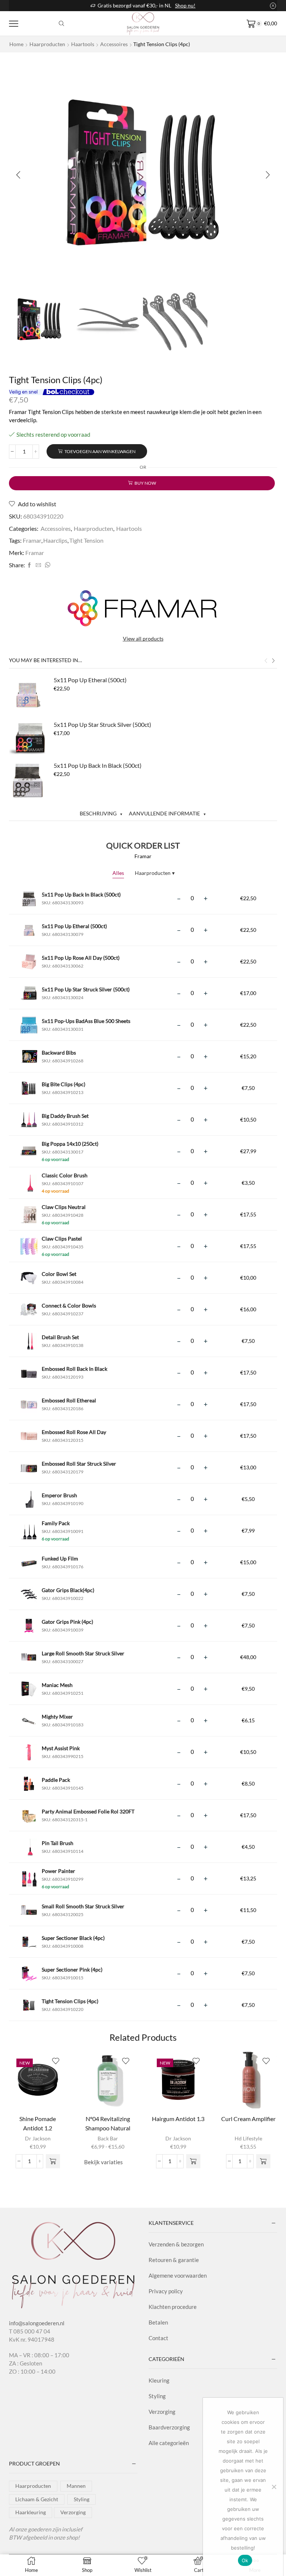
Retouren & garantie (174, 2260)
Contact (158, 2338)
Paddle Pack (56, 1780)
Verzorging (162, 2412)
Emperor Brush (59, 1495)
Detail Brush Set (60, 1337)
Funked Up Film (60, 1558)
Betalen (158, 2322)
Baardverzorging (169, 2427)
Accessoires (114, 44)
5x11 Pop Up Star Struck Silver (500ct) (102, 724)
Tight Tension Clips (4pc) (70, 2001)
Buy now (145, 483)
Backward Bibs (59, 1053)
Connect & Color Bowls (69, 1305)
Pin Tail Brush (58, 1843)
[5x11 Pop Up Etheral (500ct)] (28, 694)
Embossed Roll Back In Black (74, 1369)
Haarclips (55, 540)
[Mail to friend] (38, 565)
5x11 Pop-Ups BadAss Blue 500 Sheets (86, 1021)
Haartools (83, 44)
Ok (245, 2560)
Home (16, 44)
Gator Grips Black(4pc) (68, 1590)
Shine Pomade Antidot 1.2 (38, 2123)
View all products (143, 639)
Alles (118, 873)
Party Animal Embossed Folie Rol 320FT (88, 1811)
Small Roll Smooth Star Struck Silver (83, 1906)
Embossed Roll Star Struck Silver (79, 1464)
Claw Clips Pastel (62, 1239)
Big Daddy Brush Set (65, 1116)
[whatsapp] (47, 565)
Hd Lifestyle (248, 2138)
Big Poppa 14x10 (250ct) (70, 1144)
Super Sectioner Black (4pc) (73, 1938)
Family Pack (56, 1523)
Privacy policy (166, 2291)
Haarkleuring (31, 2512)
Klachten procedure (173, 2307)
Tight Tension (86, 540)
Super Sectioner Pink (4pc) (72, 1969)
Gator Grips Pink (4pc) (67, 1622)
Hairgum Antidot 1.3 (178, 2119)
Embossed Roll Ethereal (69, 1400)
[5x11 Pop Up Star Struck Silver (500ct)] (28, 739)
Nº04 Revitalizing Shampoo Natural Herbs (108, 2128)
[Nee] (274, 2487)
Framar (32, 540)
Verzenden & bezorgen (176, 2244)
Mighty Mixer (57, 1717)
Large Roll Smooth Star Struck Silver (83, 1653)
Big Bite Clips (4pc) (63, 1084)
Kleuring (159, 2380)
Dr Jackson (38, 2138)
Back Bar (108, 2138)
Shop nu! (185, 5)
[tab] (101, 813)
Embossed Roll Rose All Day (74, 1432)
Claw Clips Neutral (64, 1207)
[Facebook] (29, 565)
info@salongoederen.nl (37, 2323)
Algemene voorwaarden (178, 2275)
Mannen (76, 2486)
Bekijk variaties (104, 2162)
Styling (157, 2396)
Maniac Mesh (57, 1685)
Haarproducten (47, 44)
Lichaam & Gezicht (37, 2499)
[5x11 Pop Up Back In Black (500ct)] (28, 780)
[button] (18, 175)
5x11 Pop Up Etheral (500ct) (90, 680)
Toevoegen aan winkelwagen (100, 451)
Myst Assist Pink (61, 1748)
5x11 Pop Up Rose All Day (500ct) (81, 958)
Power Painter (58, 1871)
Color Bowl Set (59, 1274)
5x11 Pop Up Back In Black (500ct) (98, 765)
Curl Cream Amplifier (248, 2119)
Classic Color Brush (65, 1175)
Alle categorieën (169, 2443)
